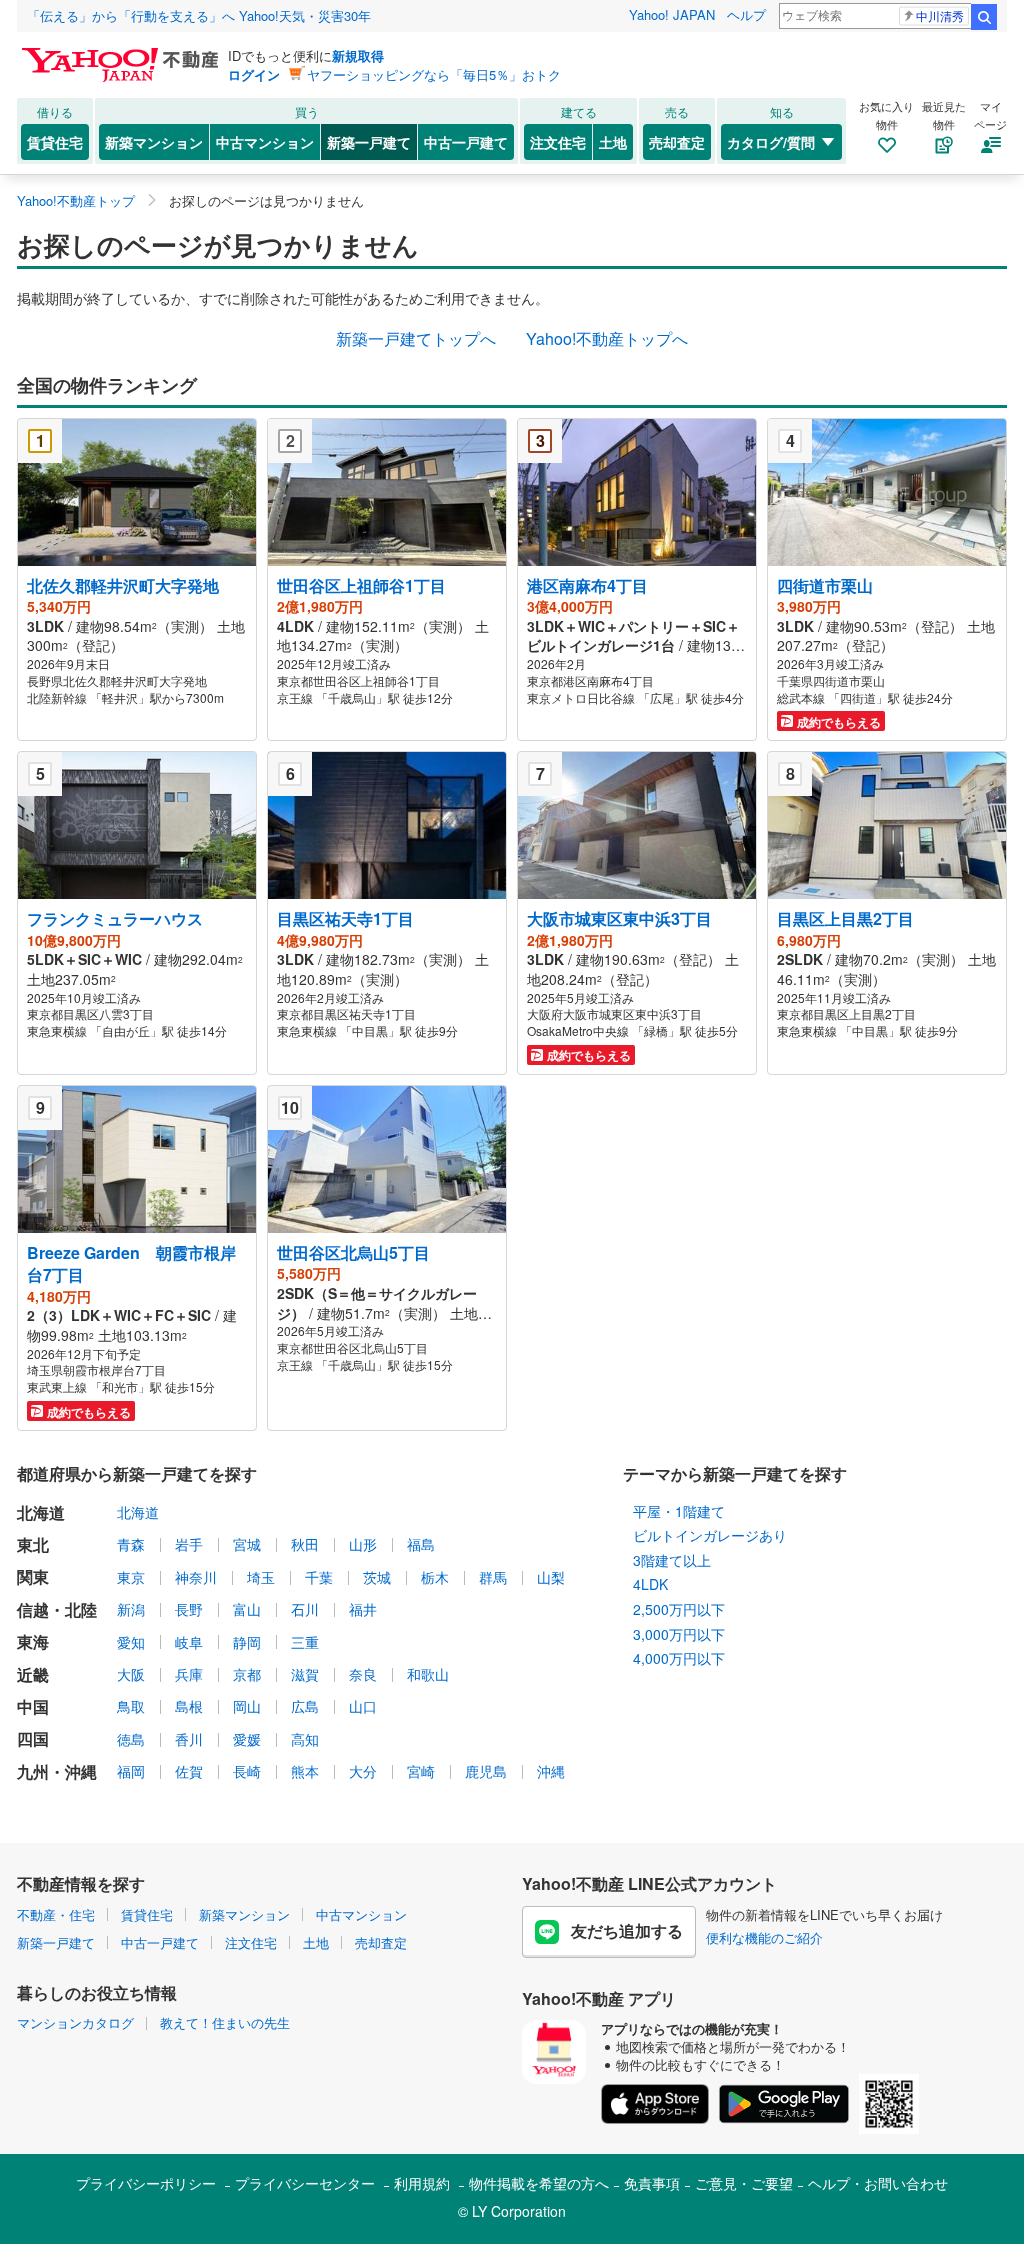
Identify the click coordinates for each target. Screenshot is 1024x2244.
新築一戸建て (369, 142)
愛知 (131, 1642)
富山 (247, 1609)
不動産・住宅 (56, 1914)
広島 (305, 1706)
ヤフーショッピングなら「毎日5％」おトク (434, 74)
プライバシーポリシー (146, 2183)
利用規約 (422, 2183)
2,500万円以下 (679, 1609)
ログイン (254, 74)
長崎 (247, 1771)
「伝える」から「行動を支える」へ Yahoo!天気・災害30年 (199, 15)
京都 (247, 1674)
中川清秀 (940, 15)
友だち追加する (627, 1930)
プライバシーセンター (305, 2183)
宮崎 (421, 1771)
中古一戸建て (466, 142)
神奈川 (196, 1577)
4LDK (650, 1584)
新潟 (131, 1609)
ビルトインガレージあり (710, 1535)
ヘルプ (746, 14)
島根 (189, 1706)
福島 (421, 1544)
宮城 (247, 1544)
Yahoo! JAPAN (672, 14)
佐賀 (189, 1771)
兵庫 (189, 1674)
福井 (363, 1609)
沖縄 (551, 1771)
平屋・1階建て (679, 1511)
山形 (363, 1544)
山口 (363, 1706)
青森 (131, 1544)
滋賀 (305, 1674)
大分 (363, 1771)
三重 (305, 1642)
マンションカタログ (75, 2022)
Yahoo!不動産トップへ (607, 338)
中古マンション (265, 142)
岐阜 (189, 1642)
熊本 (305, 1771)
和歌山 (428, 1674)
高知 (305, 1739)
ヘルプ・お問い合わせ (878, 2183)
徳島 (131, 1739)
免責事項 (652, 2183)
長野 (189, 1609)
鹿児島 (486, 1771)
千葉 (319, 1577)
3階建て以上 (672, 1560)
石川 (305, 1609)
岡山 (247, 1706)
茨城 (377, 1577)
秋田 (305, 1544)
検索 (984, 17)
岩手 (189, 1544)
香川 (189, 1739)
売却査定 (677, 142)
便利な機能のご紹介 (764, 1937)
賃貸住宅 (55, 142)
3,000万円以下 (679, 1634)
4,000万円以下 (679, 1658)
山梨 (551, 1577)
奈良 (363, 1674)
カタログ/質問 (771, 142)
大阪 (131, 1674)
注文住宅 (558, 142)
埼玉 (261, 1577)
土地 (613, 142)
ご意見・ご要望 (744, 2183)
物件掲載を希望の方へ (539, 2183)
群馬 (493, 1577)
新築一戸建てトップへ (416, 338)
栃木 (435, 1577)
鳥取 (131, 1706)
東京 (131, 1577)
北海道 (138, 1512)
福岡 (131, 1771)
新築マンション (154, 142)
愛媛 (247, 1739)
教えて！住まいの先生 (225, 2022)
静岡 (247, 1642)
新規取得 (358, 55)
